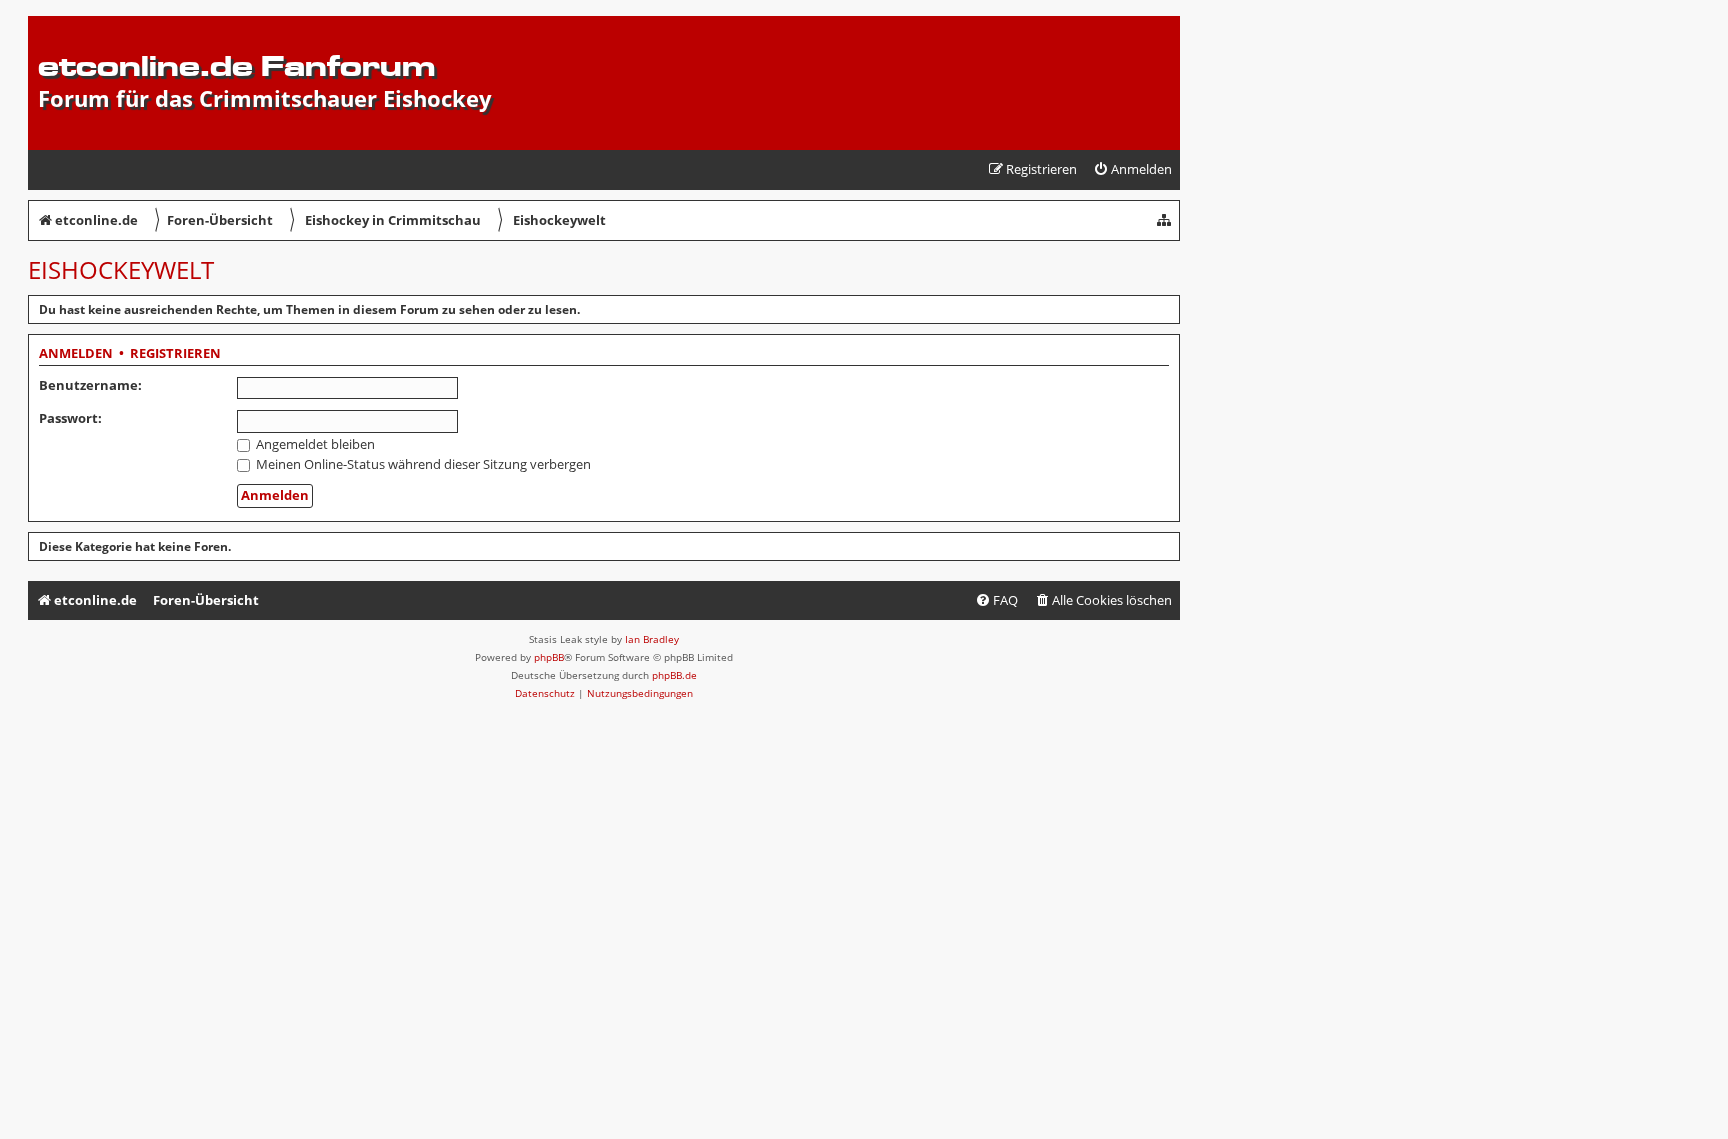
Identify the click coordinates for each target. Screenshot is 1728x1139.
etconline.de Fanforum (236, 65)
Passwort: (70, 418)
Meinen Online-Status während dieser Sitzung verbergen (422, 464)
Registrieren (175, 354)
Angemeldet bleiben (314, 444)
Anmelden (76, 354)
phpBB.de (674, 675)
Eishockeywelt (121, 269)
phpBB (549, 657)
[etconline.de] (49, 26)
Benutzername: (90, 385)
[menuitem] (1132, 169)
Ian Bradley (652, 639)
